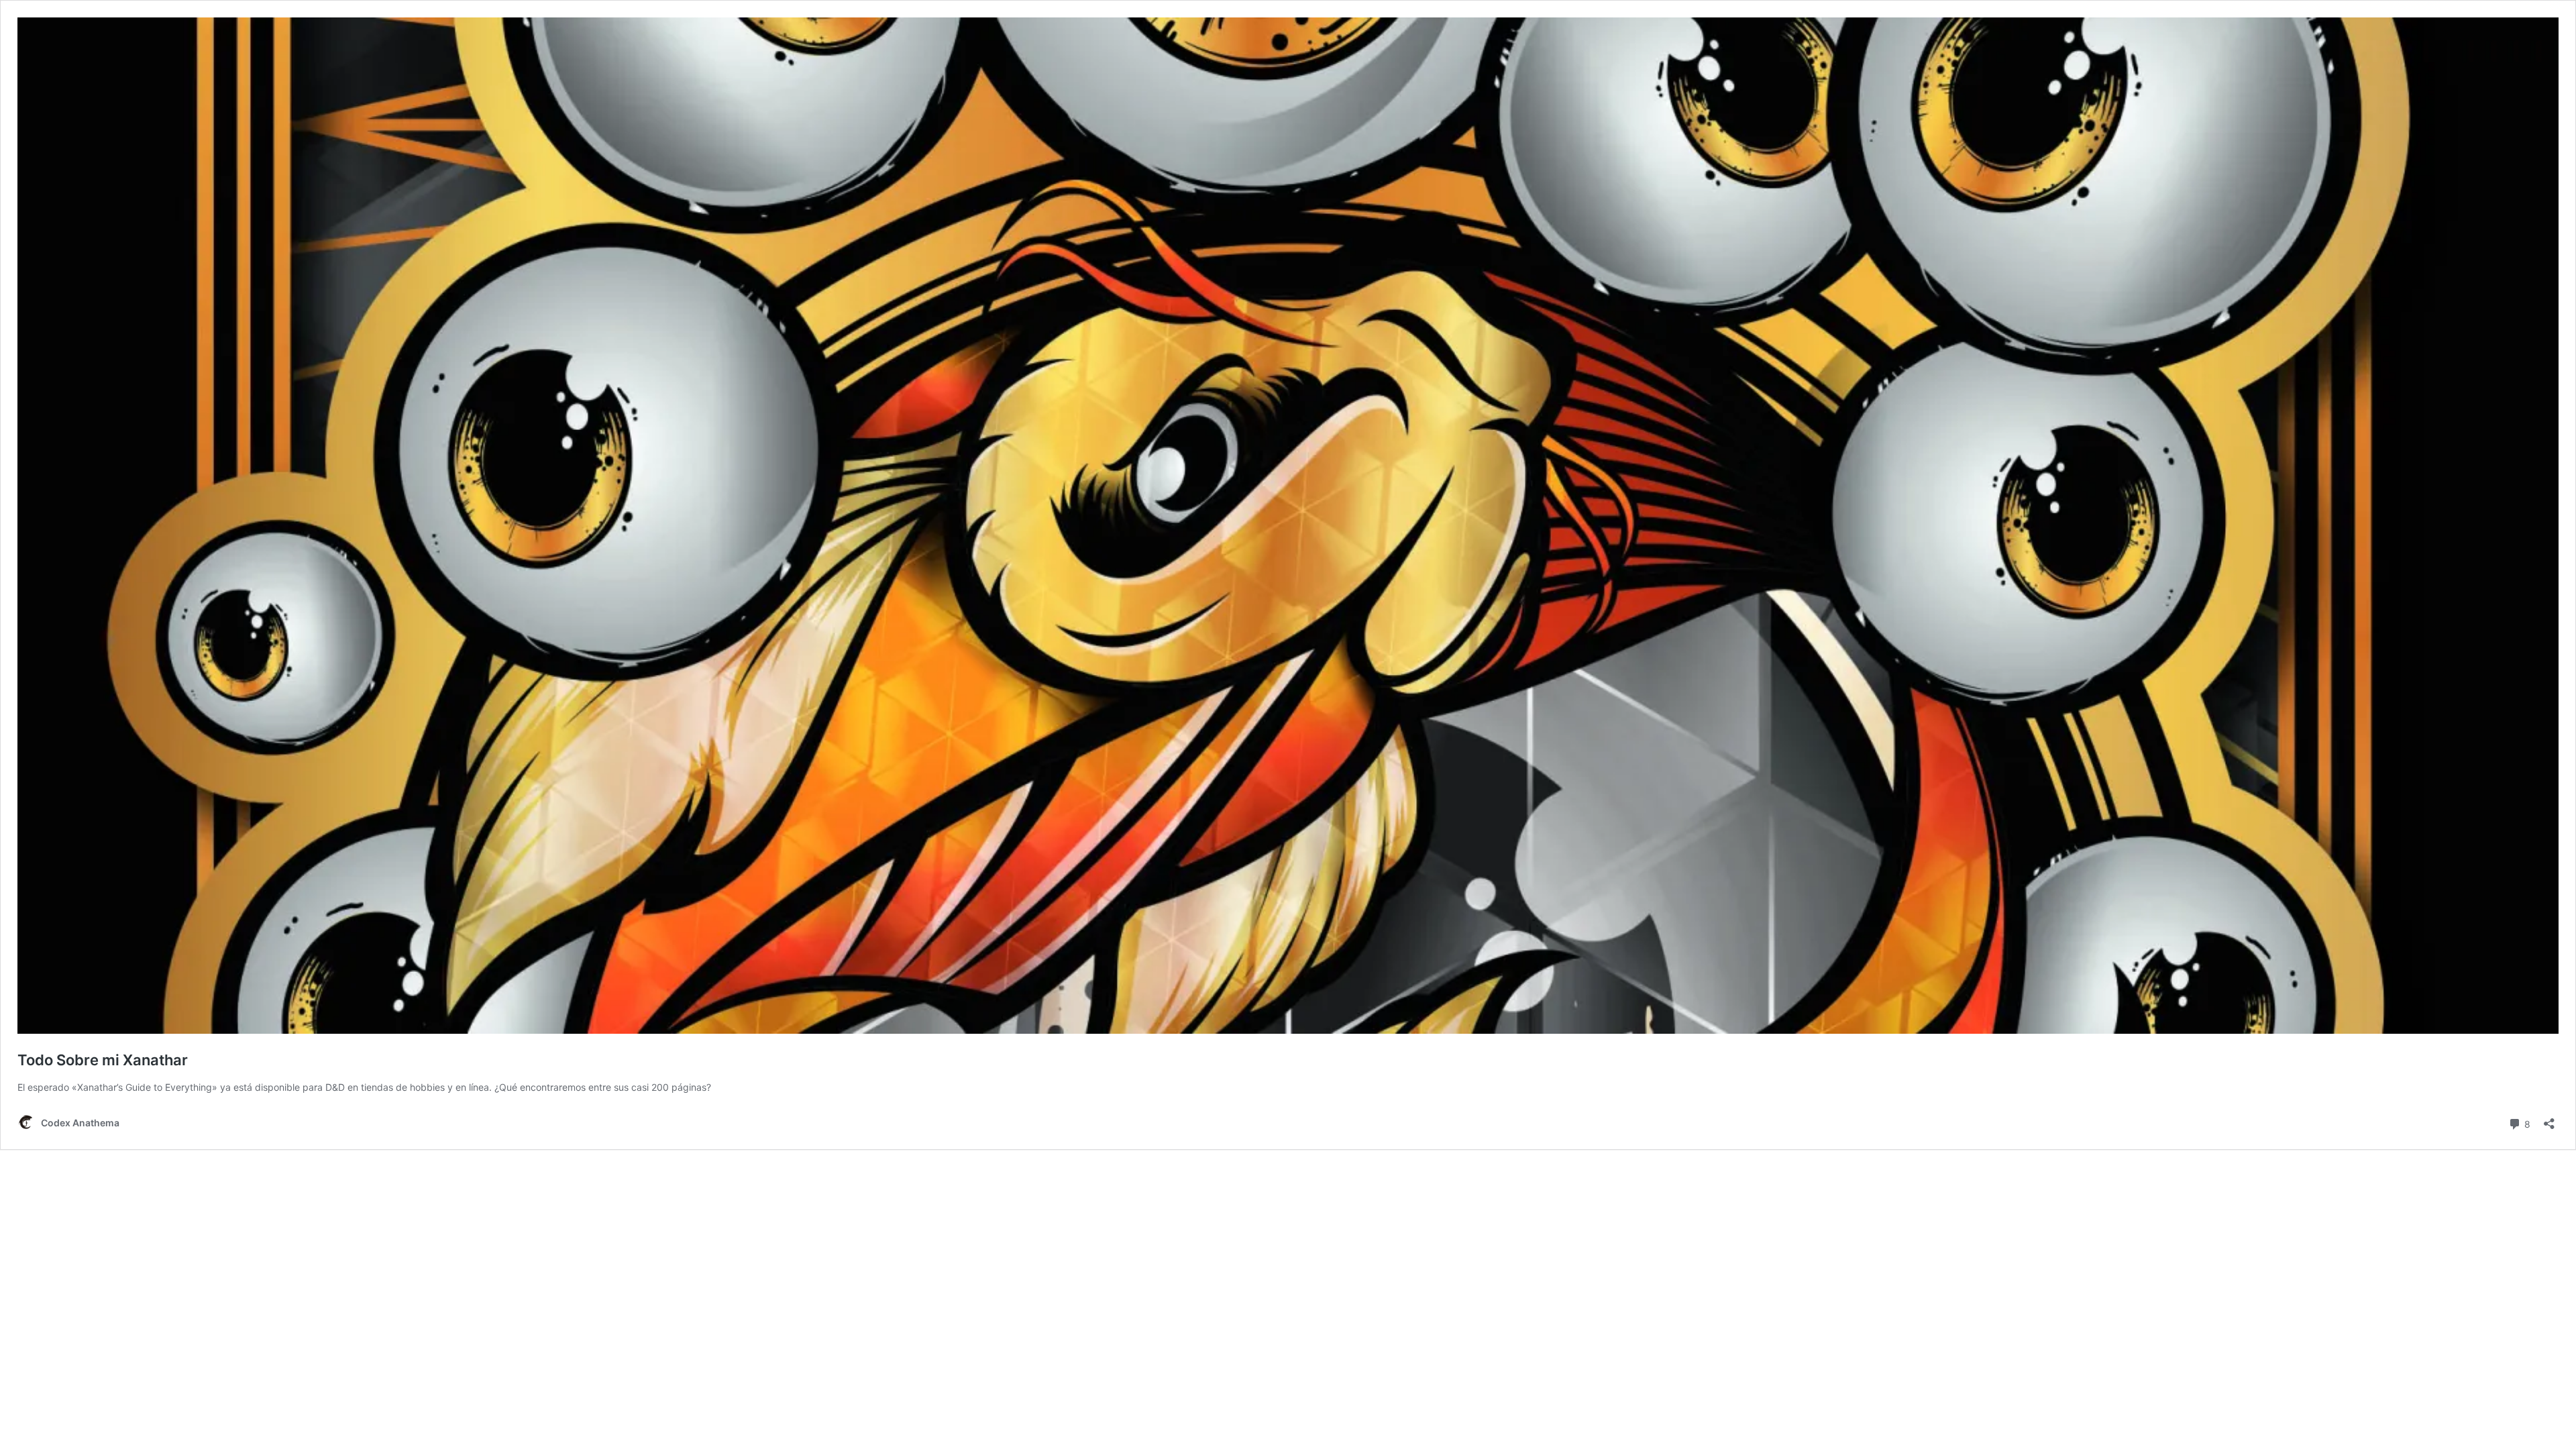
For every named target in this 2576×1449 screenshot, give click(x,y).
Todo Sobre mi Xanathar (103, 1060)
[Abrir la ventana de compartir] (2549, 1119)
